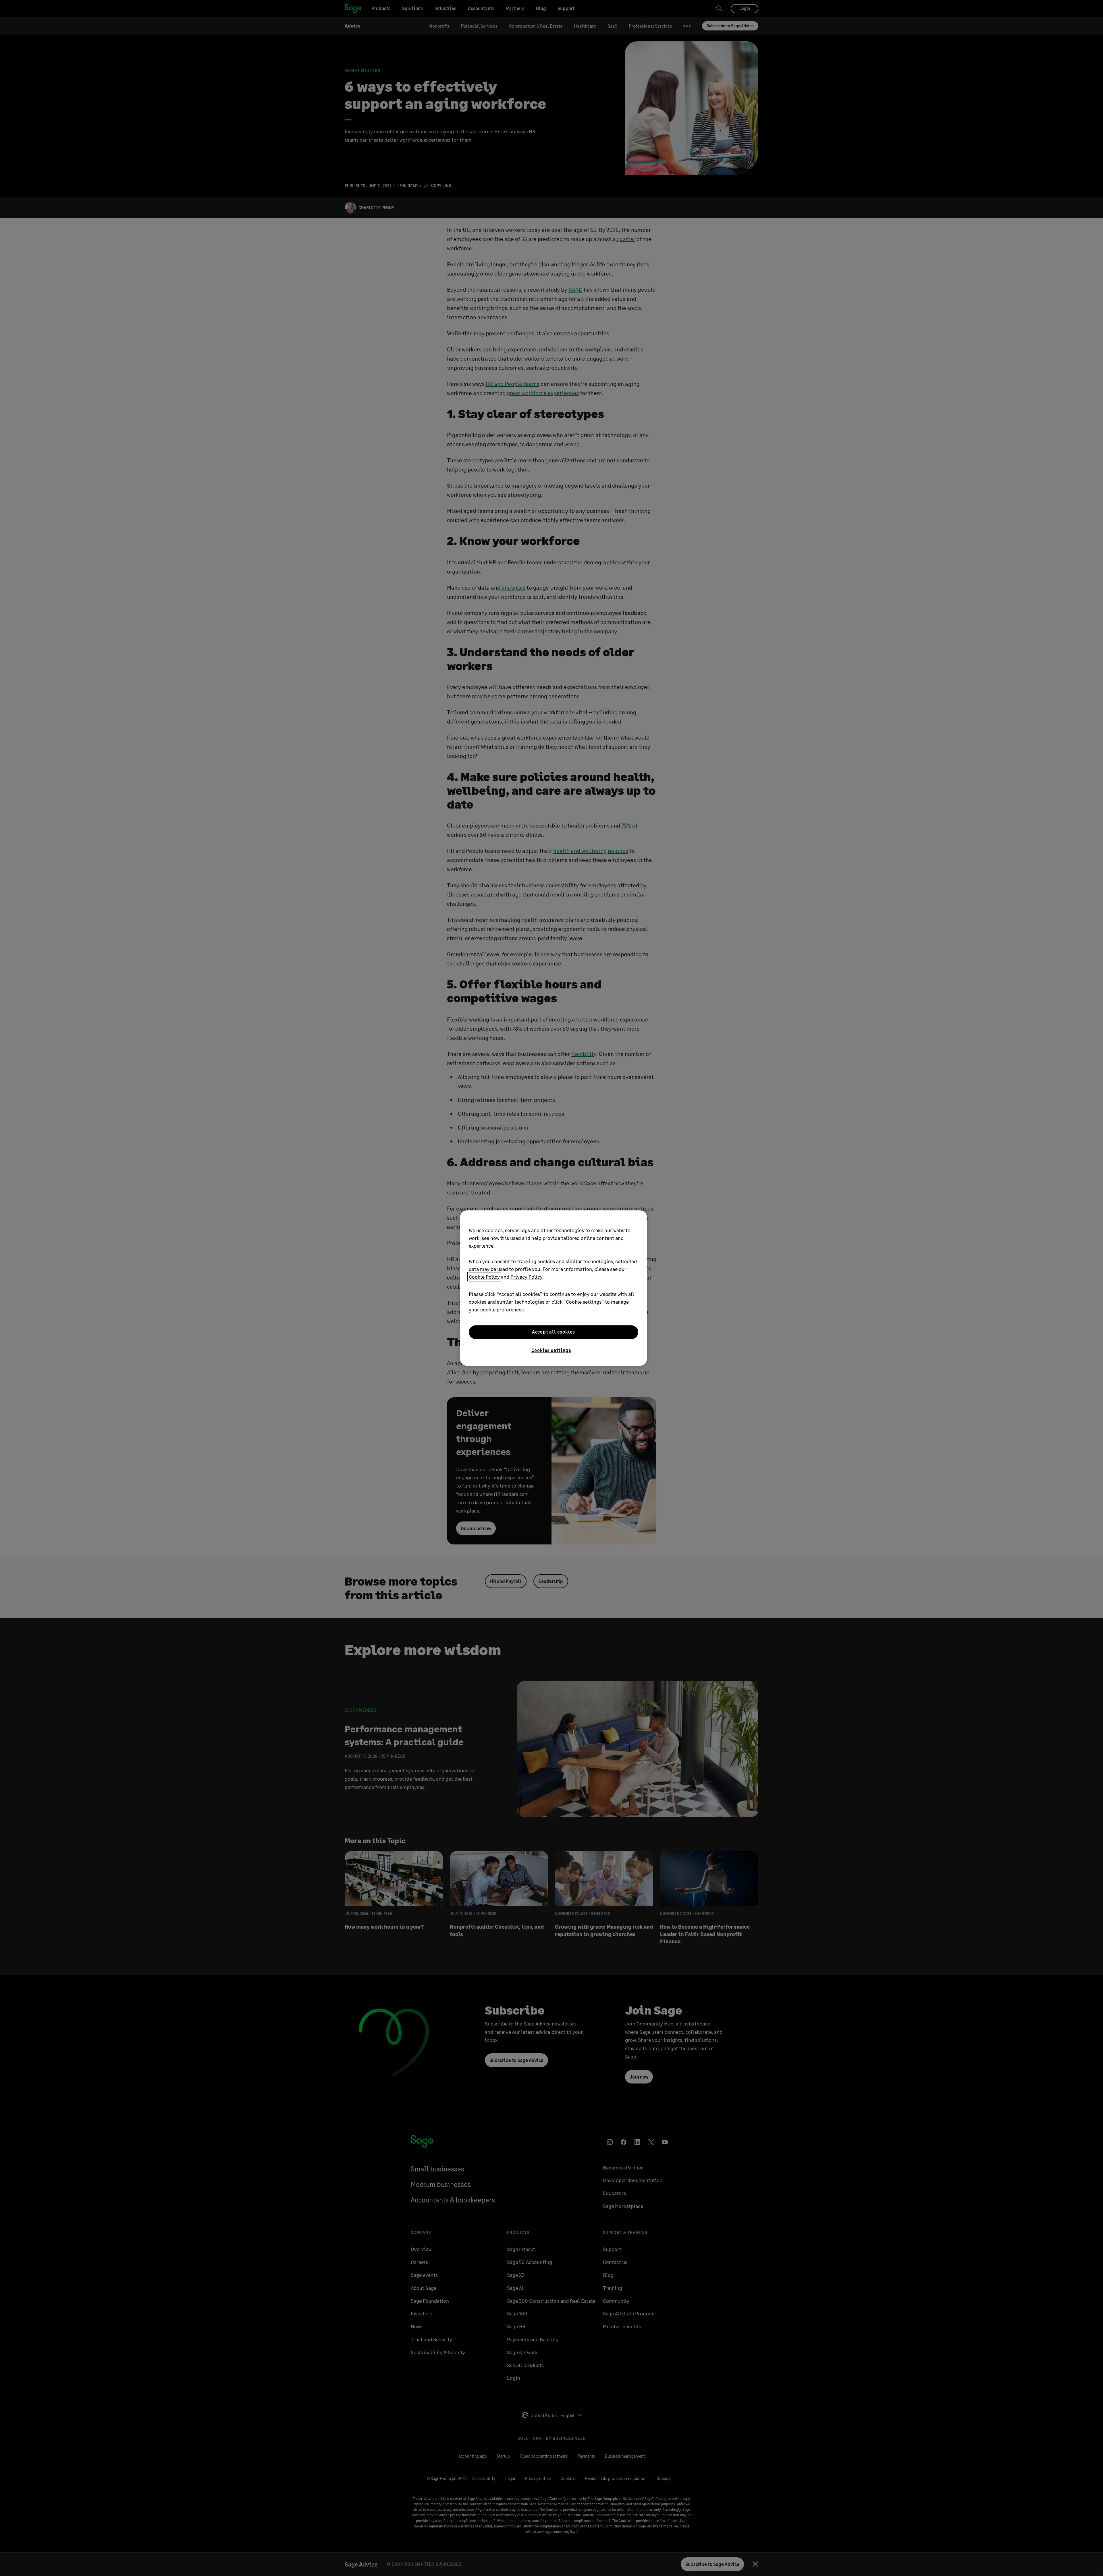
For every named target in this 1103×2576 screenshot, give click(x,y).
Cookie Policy (484, 1277)
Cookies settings (551, 1350)
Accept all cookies (554, 1332)
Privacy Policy (526, 1277)
